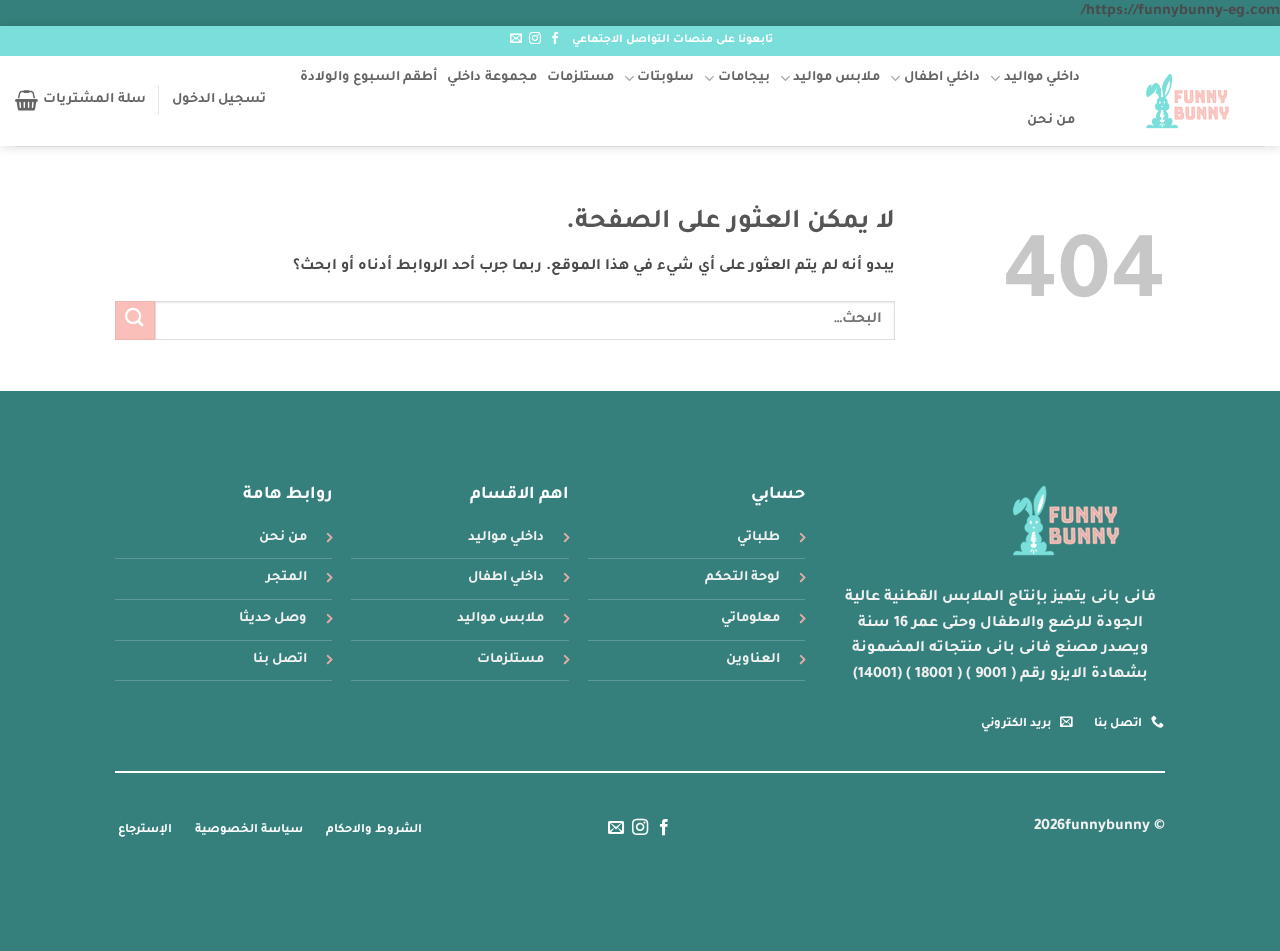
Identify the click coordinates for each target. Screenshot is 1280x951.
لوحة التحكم (742, 578)
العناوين (753, 660)
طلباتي (758, 538)
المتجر (286, 578)
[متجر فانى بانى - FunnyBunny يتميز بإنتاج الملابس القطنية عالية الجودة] (1187, 101)
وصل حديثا (273, 619)
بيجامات (743, 78)
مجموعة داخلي (491, 78)
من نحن (1051, 121)
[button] (219, 100)
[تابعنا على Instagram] (535, 39)
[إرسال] (135, 320)
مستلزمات (580, 78)
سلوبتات (665, 78)
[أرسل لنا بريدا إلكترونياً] (516, 39)
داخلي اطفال (942, 78)
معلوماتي (750, 619)
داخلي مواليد (1042, 78)
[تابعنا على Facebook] (555, 39)
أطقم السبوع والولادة (369, 78)
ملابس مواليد (836, 78)
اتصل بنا (280, 660)
